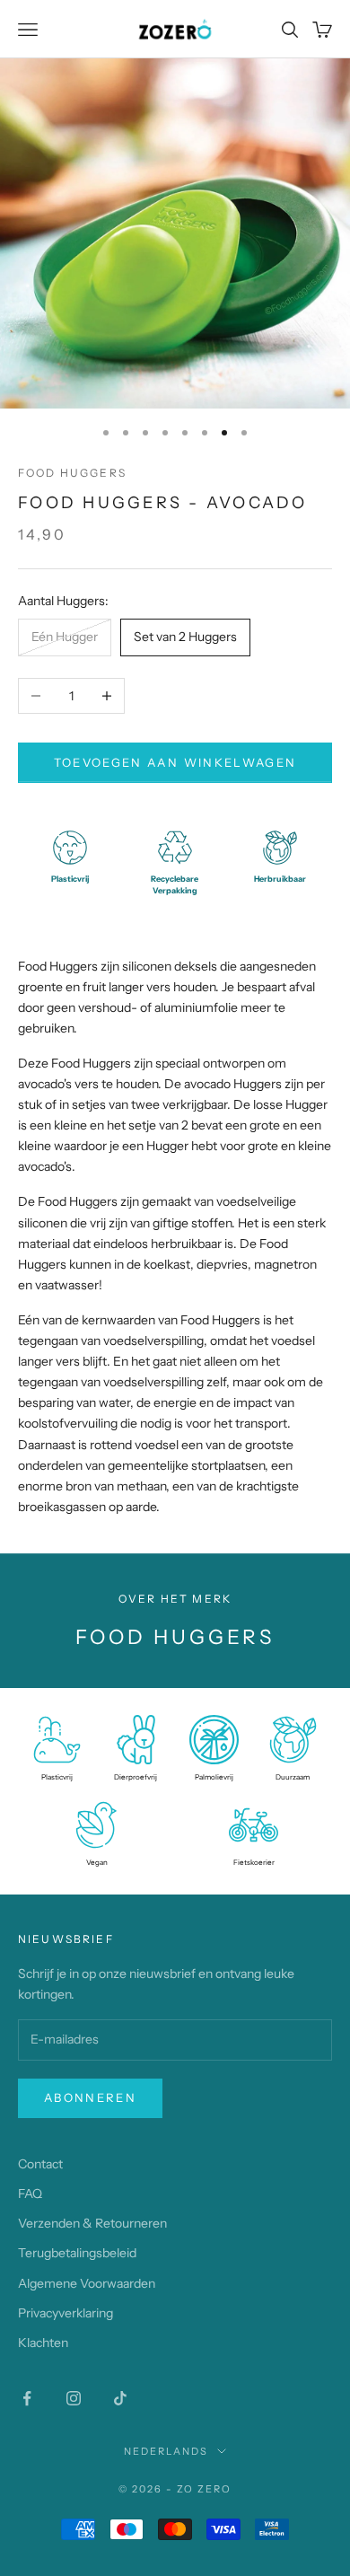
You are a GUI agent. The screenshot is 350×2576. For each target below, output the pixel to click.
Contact (40, 2164)
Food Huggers (72, 473)
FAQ (30, 2194)
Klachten (43, 2343)
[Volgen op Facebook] (27, 2398)
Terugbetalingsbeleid (77, 2253)
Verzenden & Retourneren (92, 2223)
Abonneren (90, 2097)
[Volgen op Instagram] (74, 2398)
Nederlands (166, 2451)
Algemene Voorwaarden (87, 2283)
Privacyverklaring (66, 2313)
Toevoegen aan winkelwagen (175, 762)
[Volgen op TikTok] (120, 2398)
